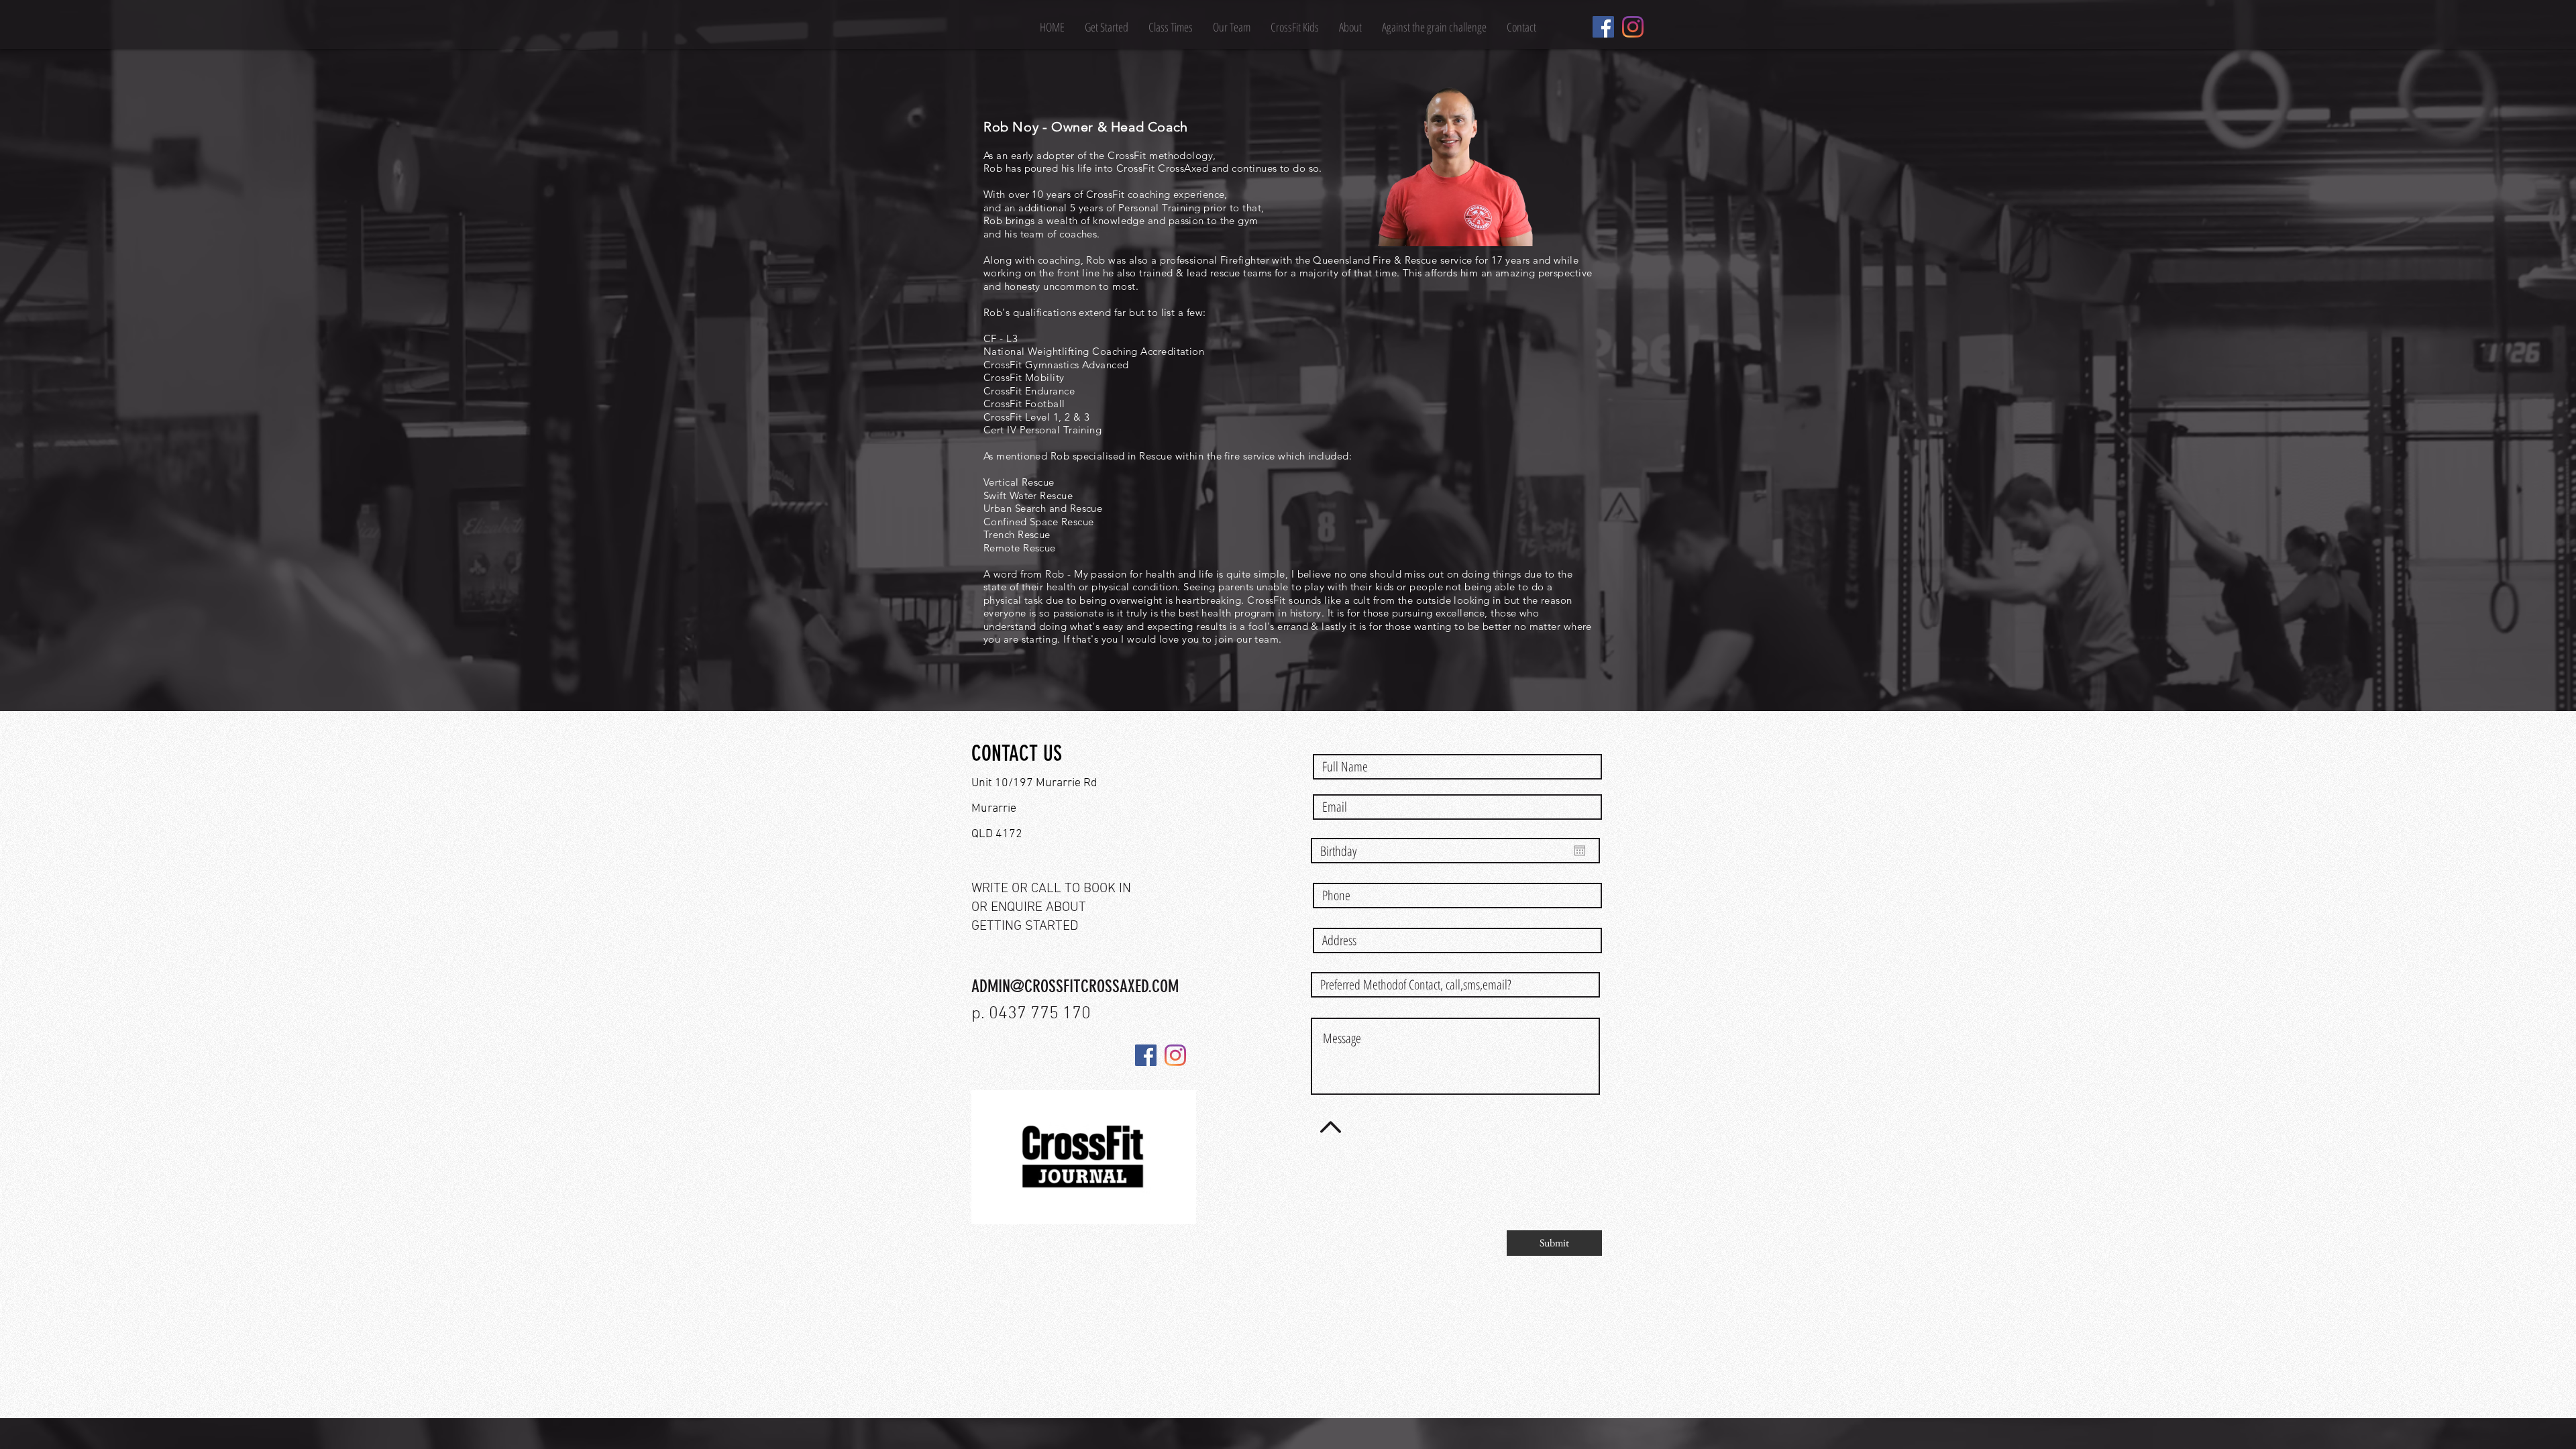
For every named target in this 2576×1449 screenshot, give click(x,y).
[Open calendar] (1580, 851)
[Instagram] (1633, 27)
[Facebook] (1603, 27)
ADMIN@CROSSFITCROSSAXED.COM (1075, 986)
